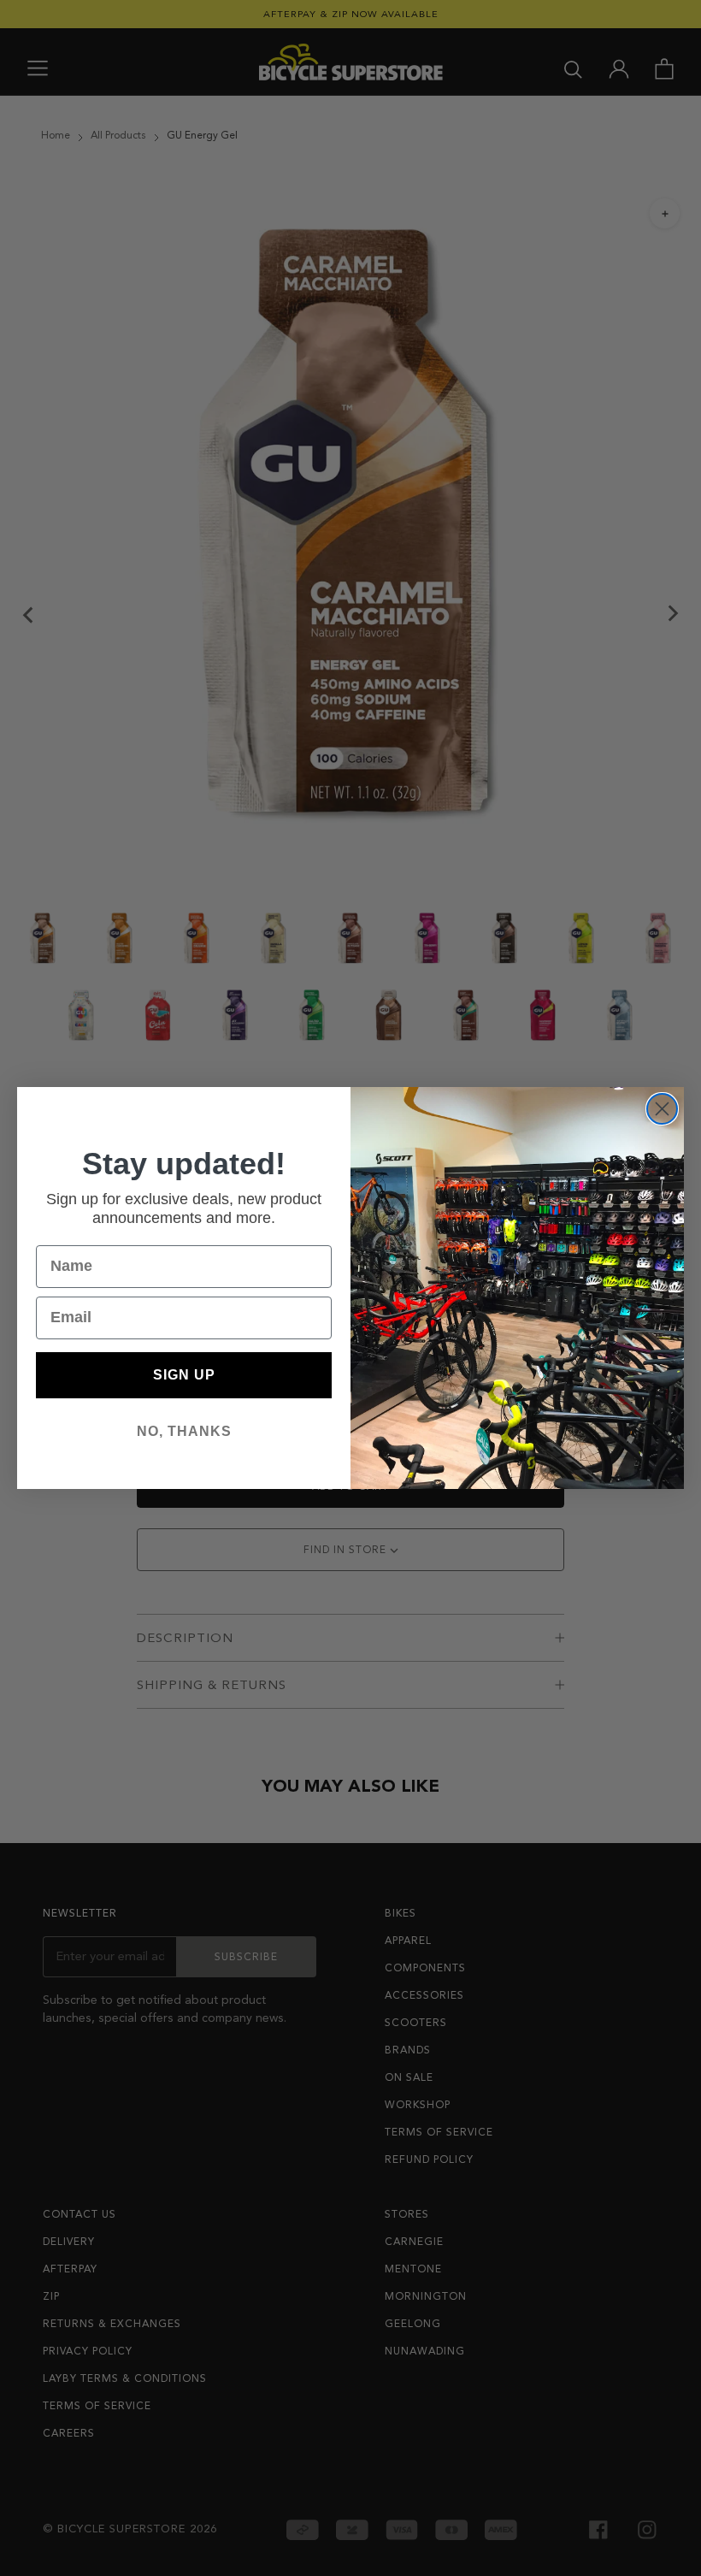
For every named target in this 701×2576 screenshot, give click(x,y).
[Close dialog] (662, 1109)
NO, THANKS (184, 1431)
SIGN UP (184, 1375)
